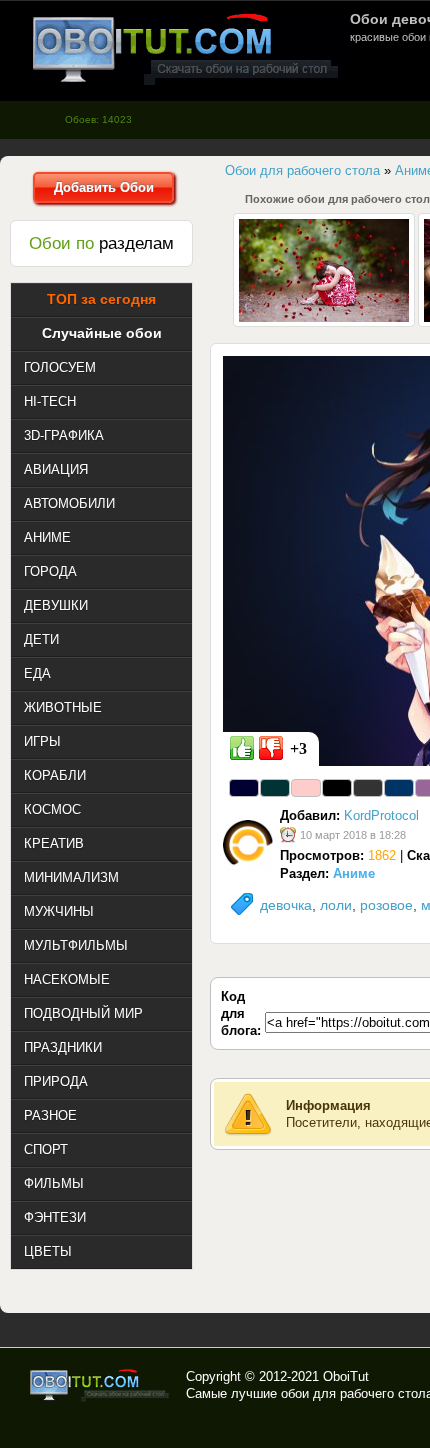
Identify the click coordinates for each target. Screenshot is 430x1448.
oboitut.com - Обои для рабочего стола (185, 48)
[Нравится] (242, 748)
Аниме (354, 873)
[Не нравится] (271, 748)
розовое (386, 905)
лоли (336, 905)
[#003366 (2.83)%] (399, 788)
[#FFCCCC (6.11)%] (306, 788)
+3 (298, 748)
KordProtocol (381, 815)
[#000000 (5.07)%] (337, 788)
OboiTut (346, 1376)
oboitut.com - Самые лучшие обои (100, 1385)
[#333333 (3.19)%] (368, 788)
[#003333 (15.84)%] (275, 788)
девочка (286, 905)
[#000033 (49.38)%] (244, 788)
